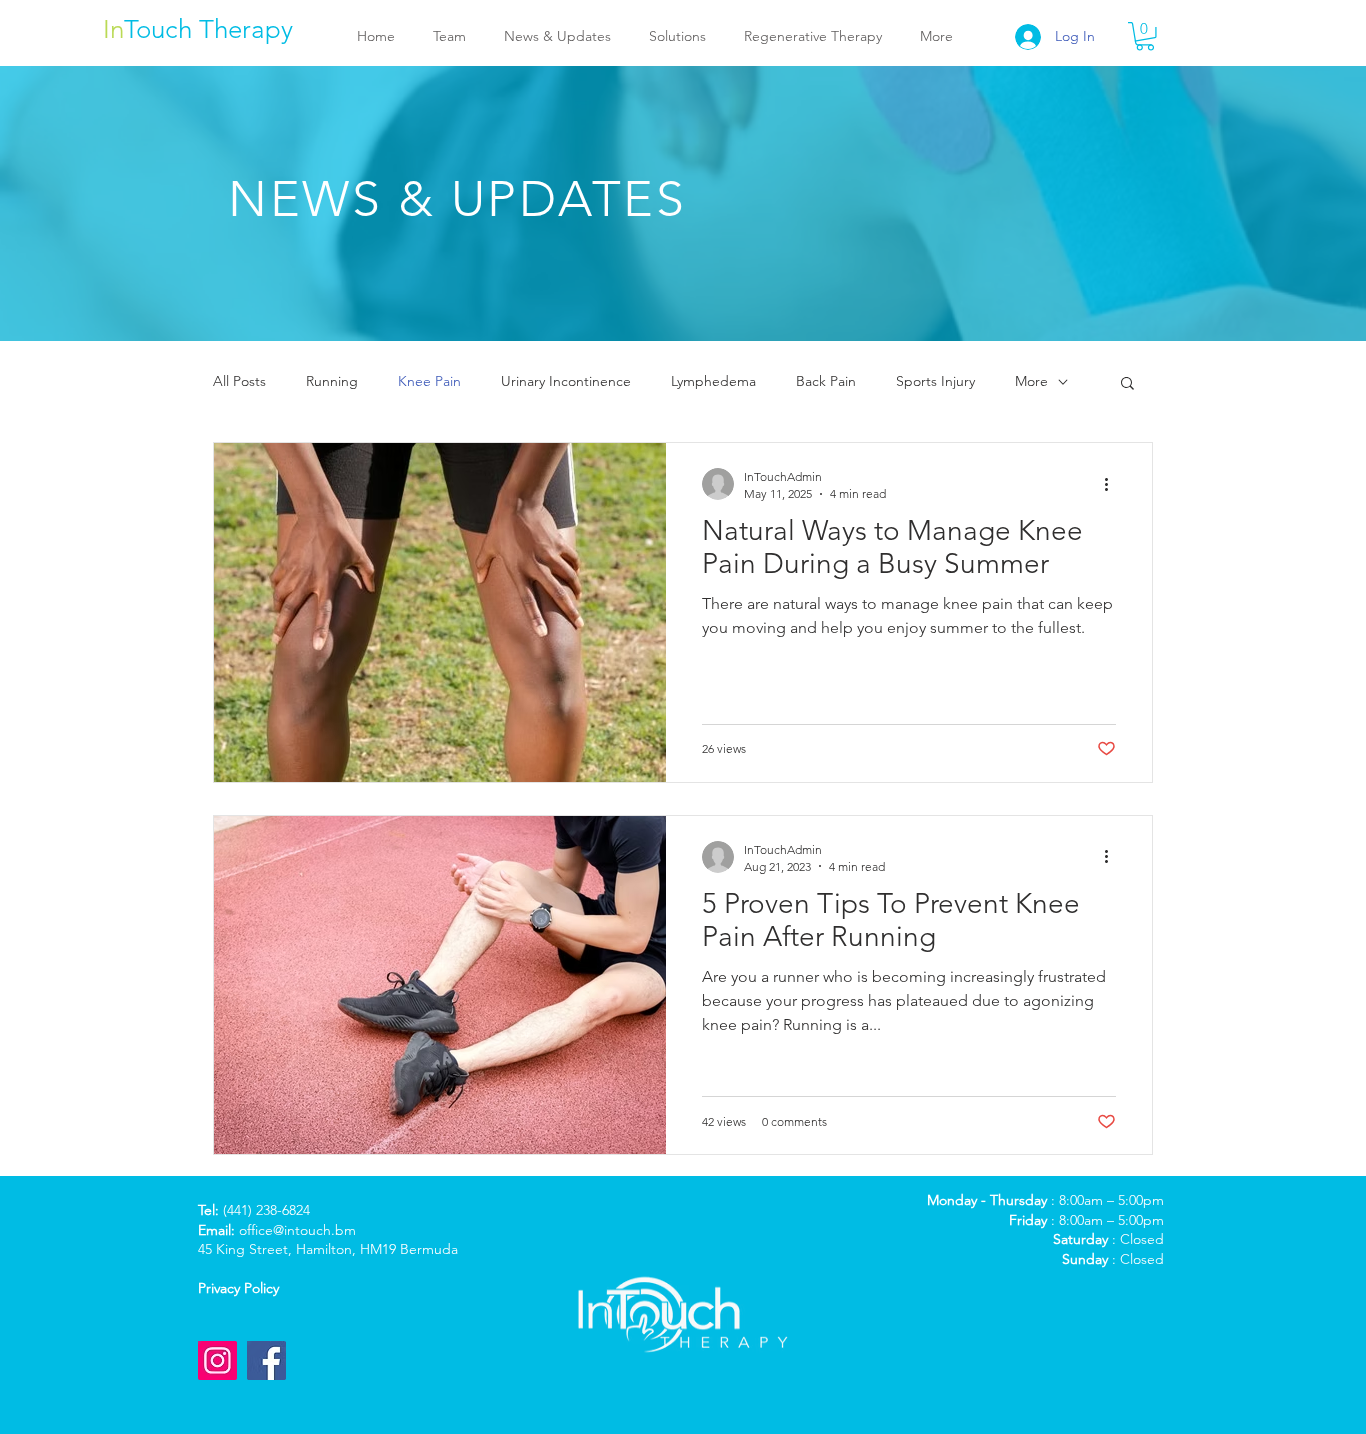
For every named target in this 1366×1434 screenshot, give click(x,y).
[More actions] (1113, 484)
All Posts (239, 381)
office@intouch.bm (297, 1230)
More (1031, 381)
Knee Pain (429, 381)
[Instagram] (217, 1360)
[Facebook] (266, 1360)
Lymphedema (713, 381)
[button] (1145, 36)
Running (332, 381)
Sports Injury (935, 381)
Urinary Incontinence (566, 381)
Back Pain (826, 381)
